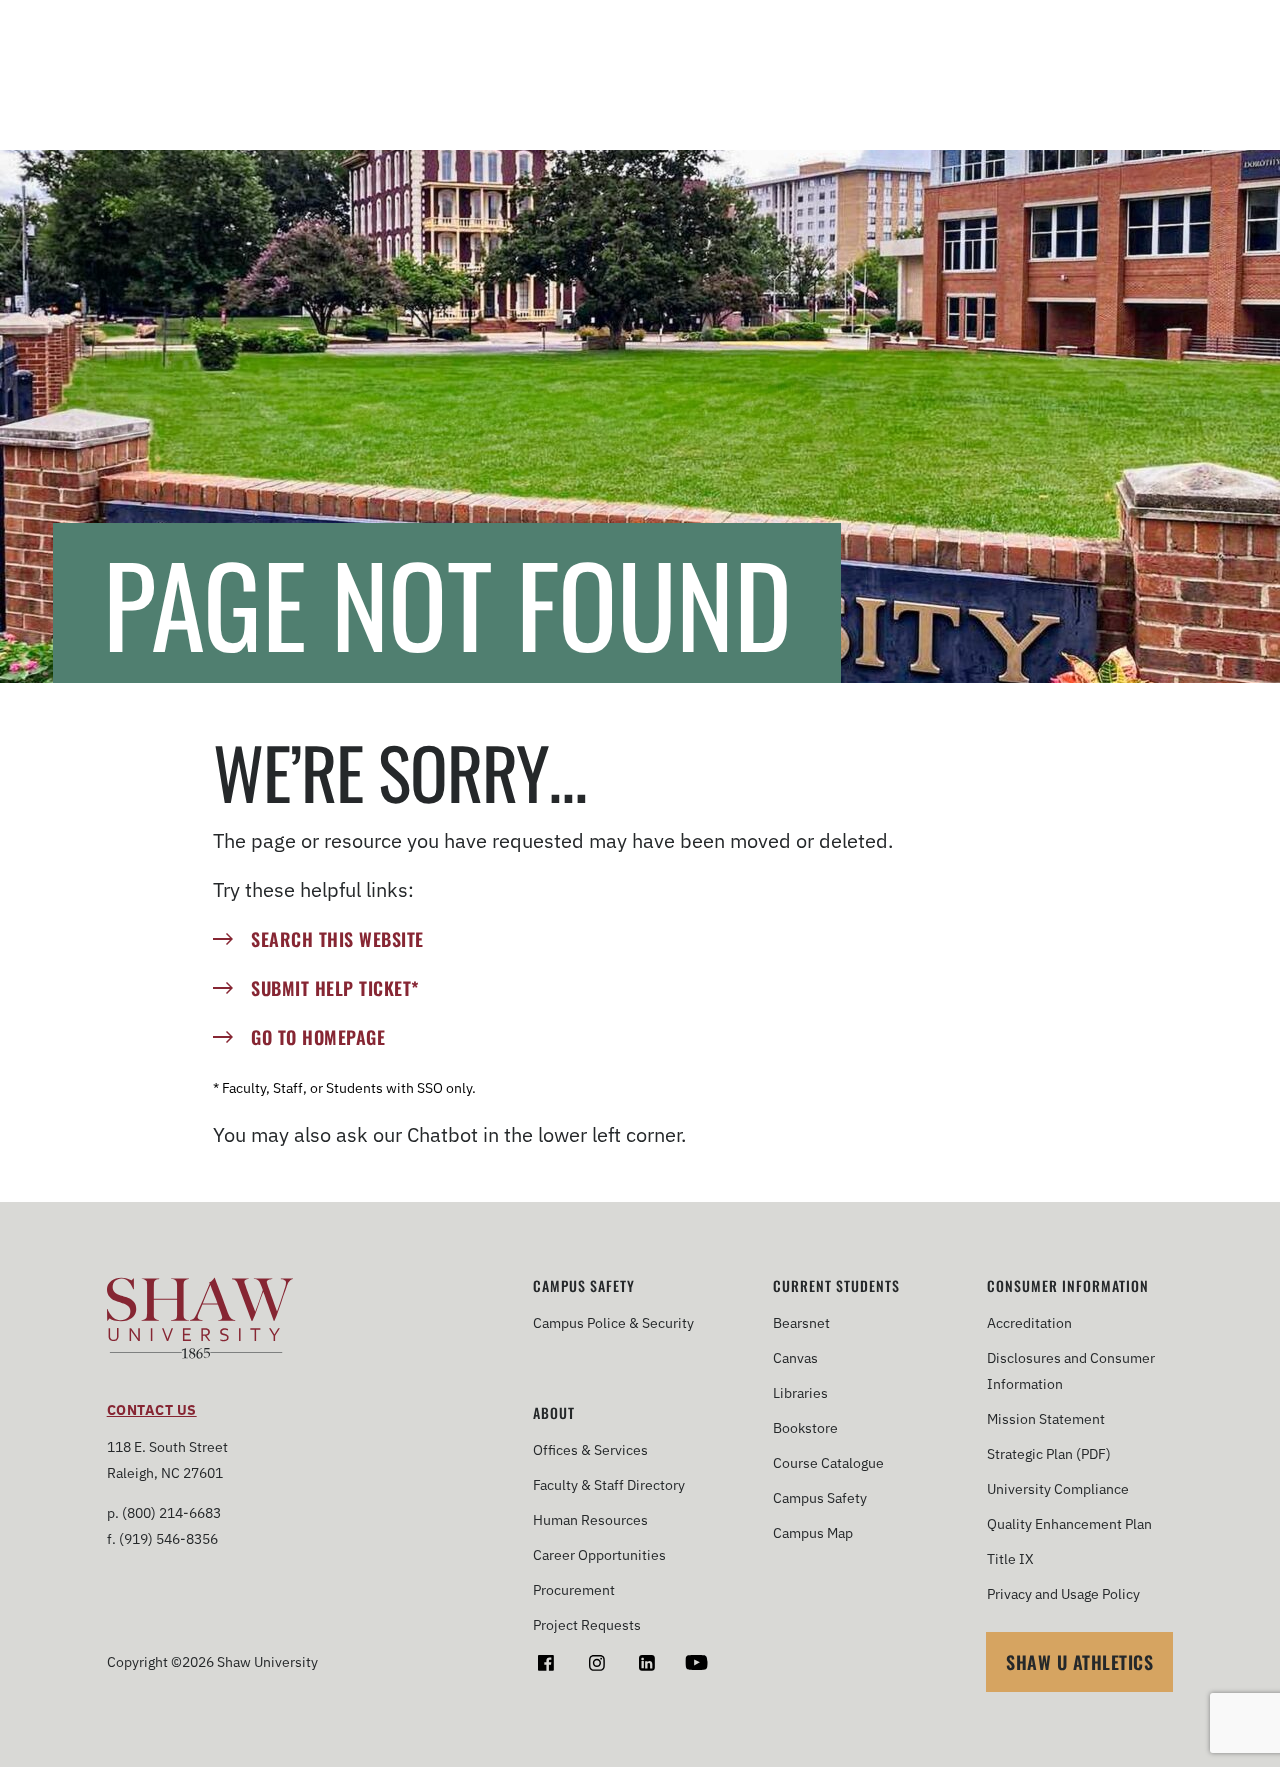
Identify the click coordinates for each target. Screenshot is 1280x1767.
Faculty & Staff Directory (609, 1485)
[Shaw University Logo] (200, 1321)
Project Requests (587, 1625)
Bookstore (805, 1428)
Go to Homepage (318, 1037)
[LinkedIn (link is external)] (646, 1662)
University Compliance (1058, 1489)
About (554, 1413)
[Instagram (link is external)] (596, 1662)
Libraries (800, 1393)
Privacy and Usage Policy (1063, 1594)
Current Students (836, 1286)
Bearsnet (801, 1323)
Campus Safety (584, 1286)
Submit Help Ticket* (335, 988)
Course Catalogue (828, 1463)
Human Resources (590, 1520)
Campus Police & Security (613, 1323)
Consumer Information (1068, 1286)
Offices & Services (590, 1450)
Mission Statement (1046, 1419)
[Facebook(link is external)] (545, 1662)
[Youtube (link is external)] (696, 1662)
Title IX (1010, 1559)
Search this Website (337, 939)
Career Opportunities (599, 1555)
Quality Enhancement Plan (1069, 1524)
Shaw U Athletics (1079, 1662)
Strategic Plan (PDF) (1049, 1454)
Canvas (795, 1358)
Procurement (574, 1590)
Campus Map (813, 1533)
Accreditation (1029, 1323)
